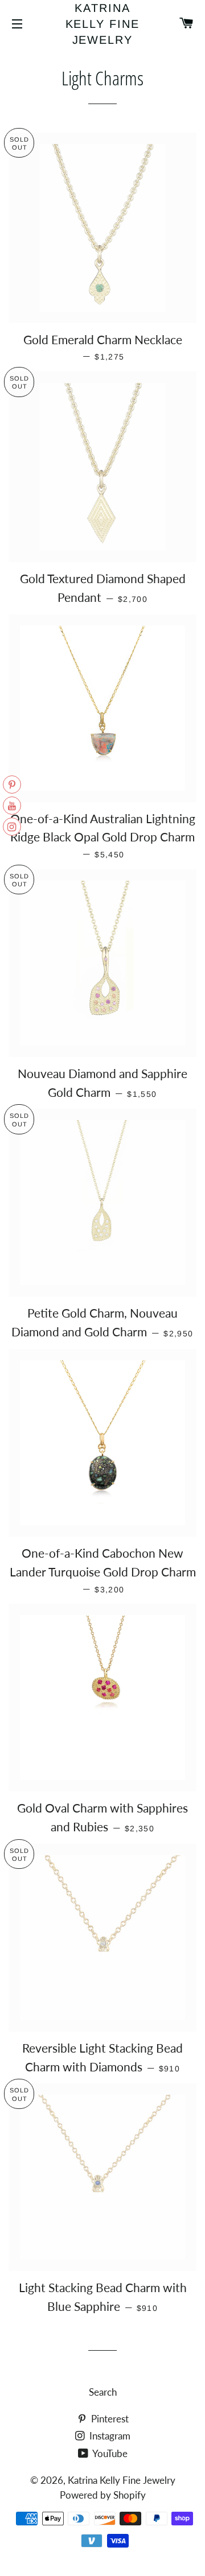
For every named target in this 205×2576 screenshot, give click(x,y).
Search (103, 2392)
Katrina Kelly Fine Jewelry (103, 24)
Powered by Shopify (103, 2495)
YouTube (109, 2453)
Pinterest (109, 2419)
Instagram (109, 2436)
